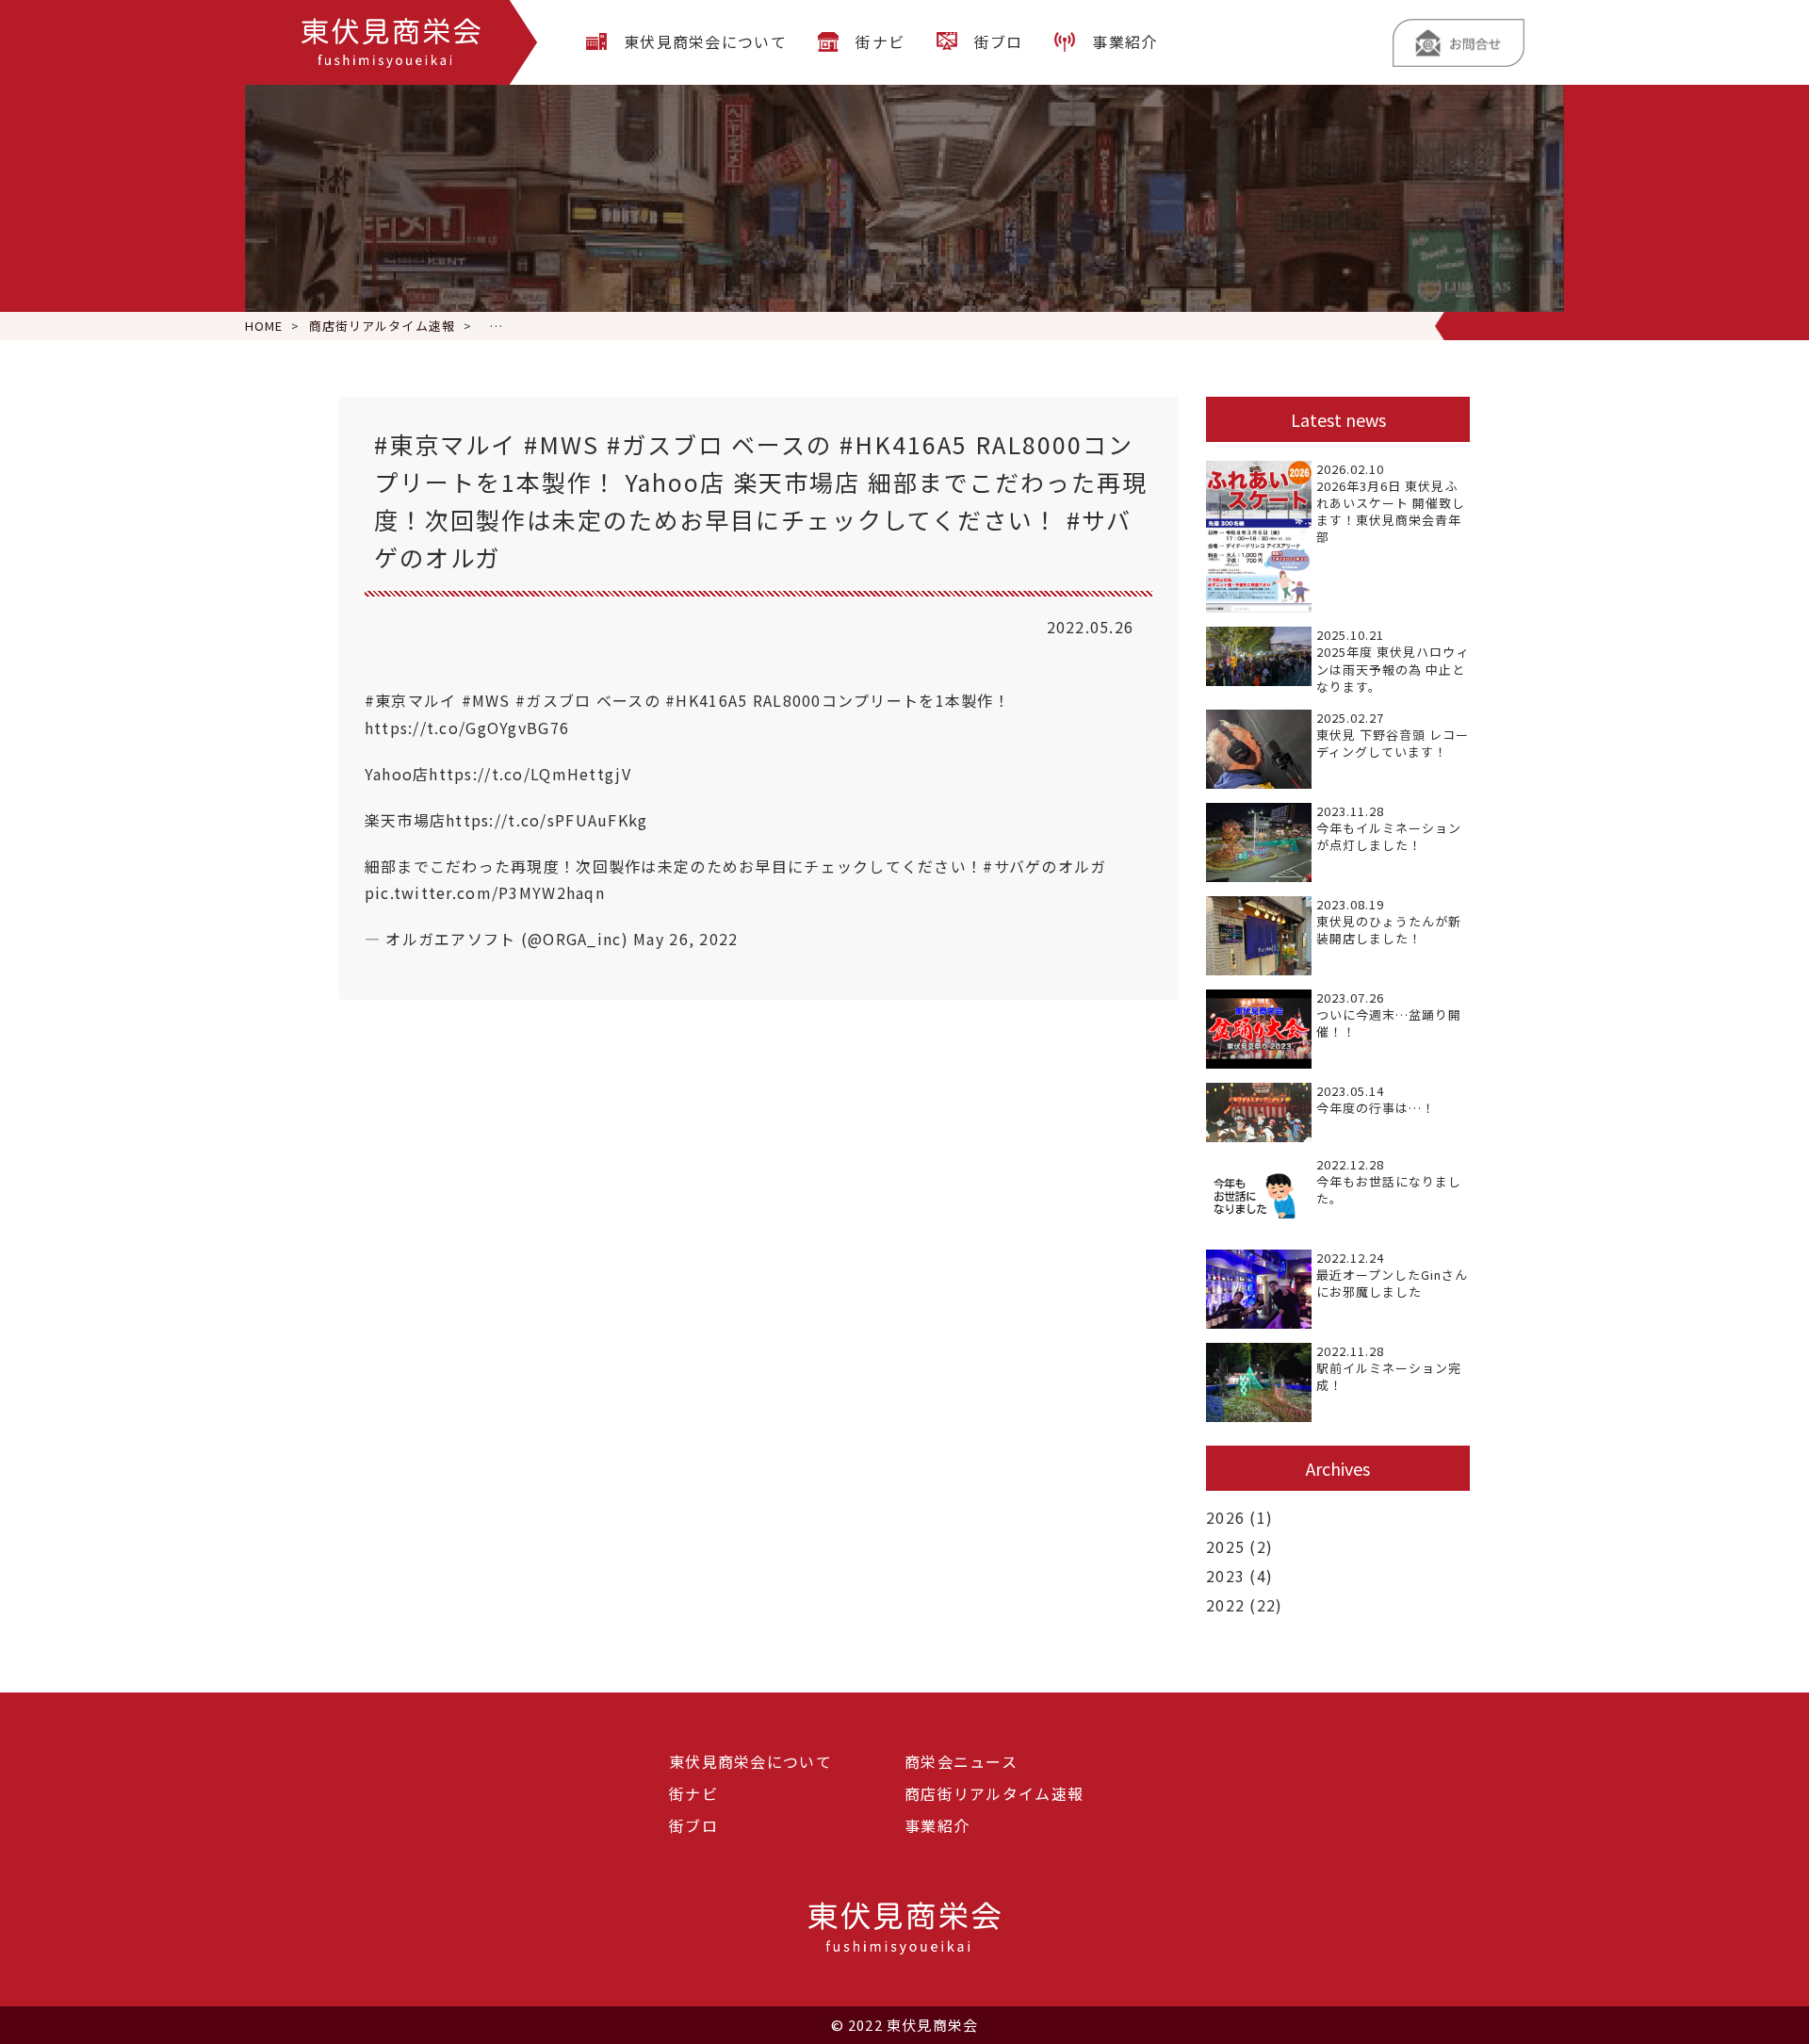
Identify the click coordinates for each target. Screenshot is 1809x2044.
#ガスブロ (553, 700)
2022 (1225, 1605)
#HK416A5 (706, 700)
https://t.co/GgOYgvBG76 (467, 728)
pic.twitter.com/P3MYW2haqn (485, 892)
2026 (1225, 1517)
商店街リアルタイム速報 (994, 1793)
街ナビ (880, 41)
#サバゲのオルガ (1044, 866)
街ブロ (999, 41)
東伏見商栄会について (705, 41)
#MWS (486, 700)
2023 (1225, 1576)
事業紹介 (1125, 41)
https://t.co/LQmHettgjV (530, 774)
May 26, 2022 (685, 939)
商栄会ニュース (961, 1761)
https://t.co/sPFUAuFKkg (546, 820)
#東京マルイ (411, 700)
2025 (1225, 1546)
